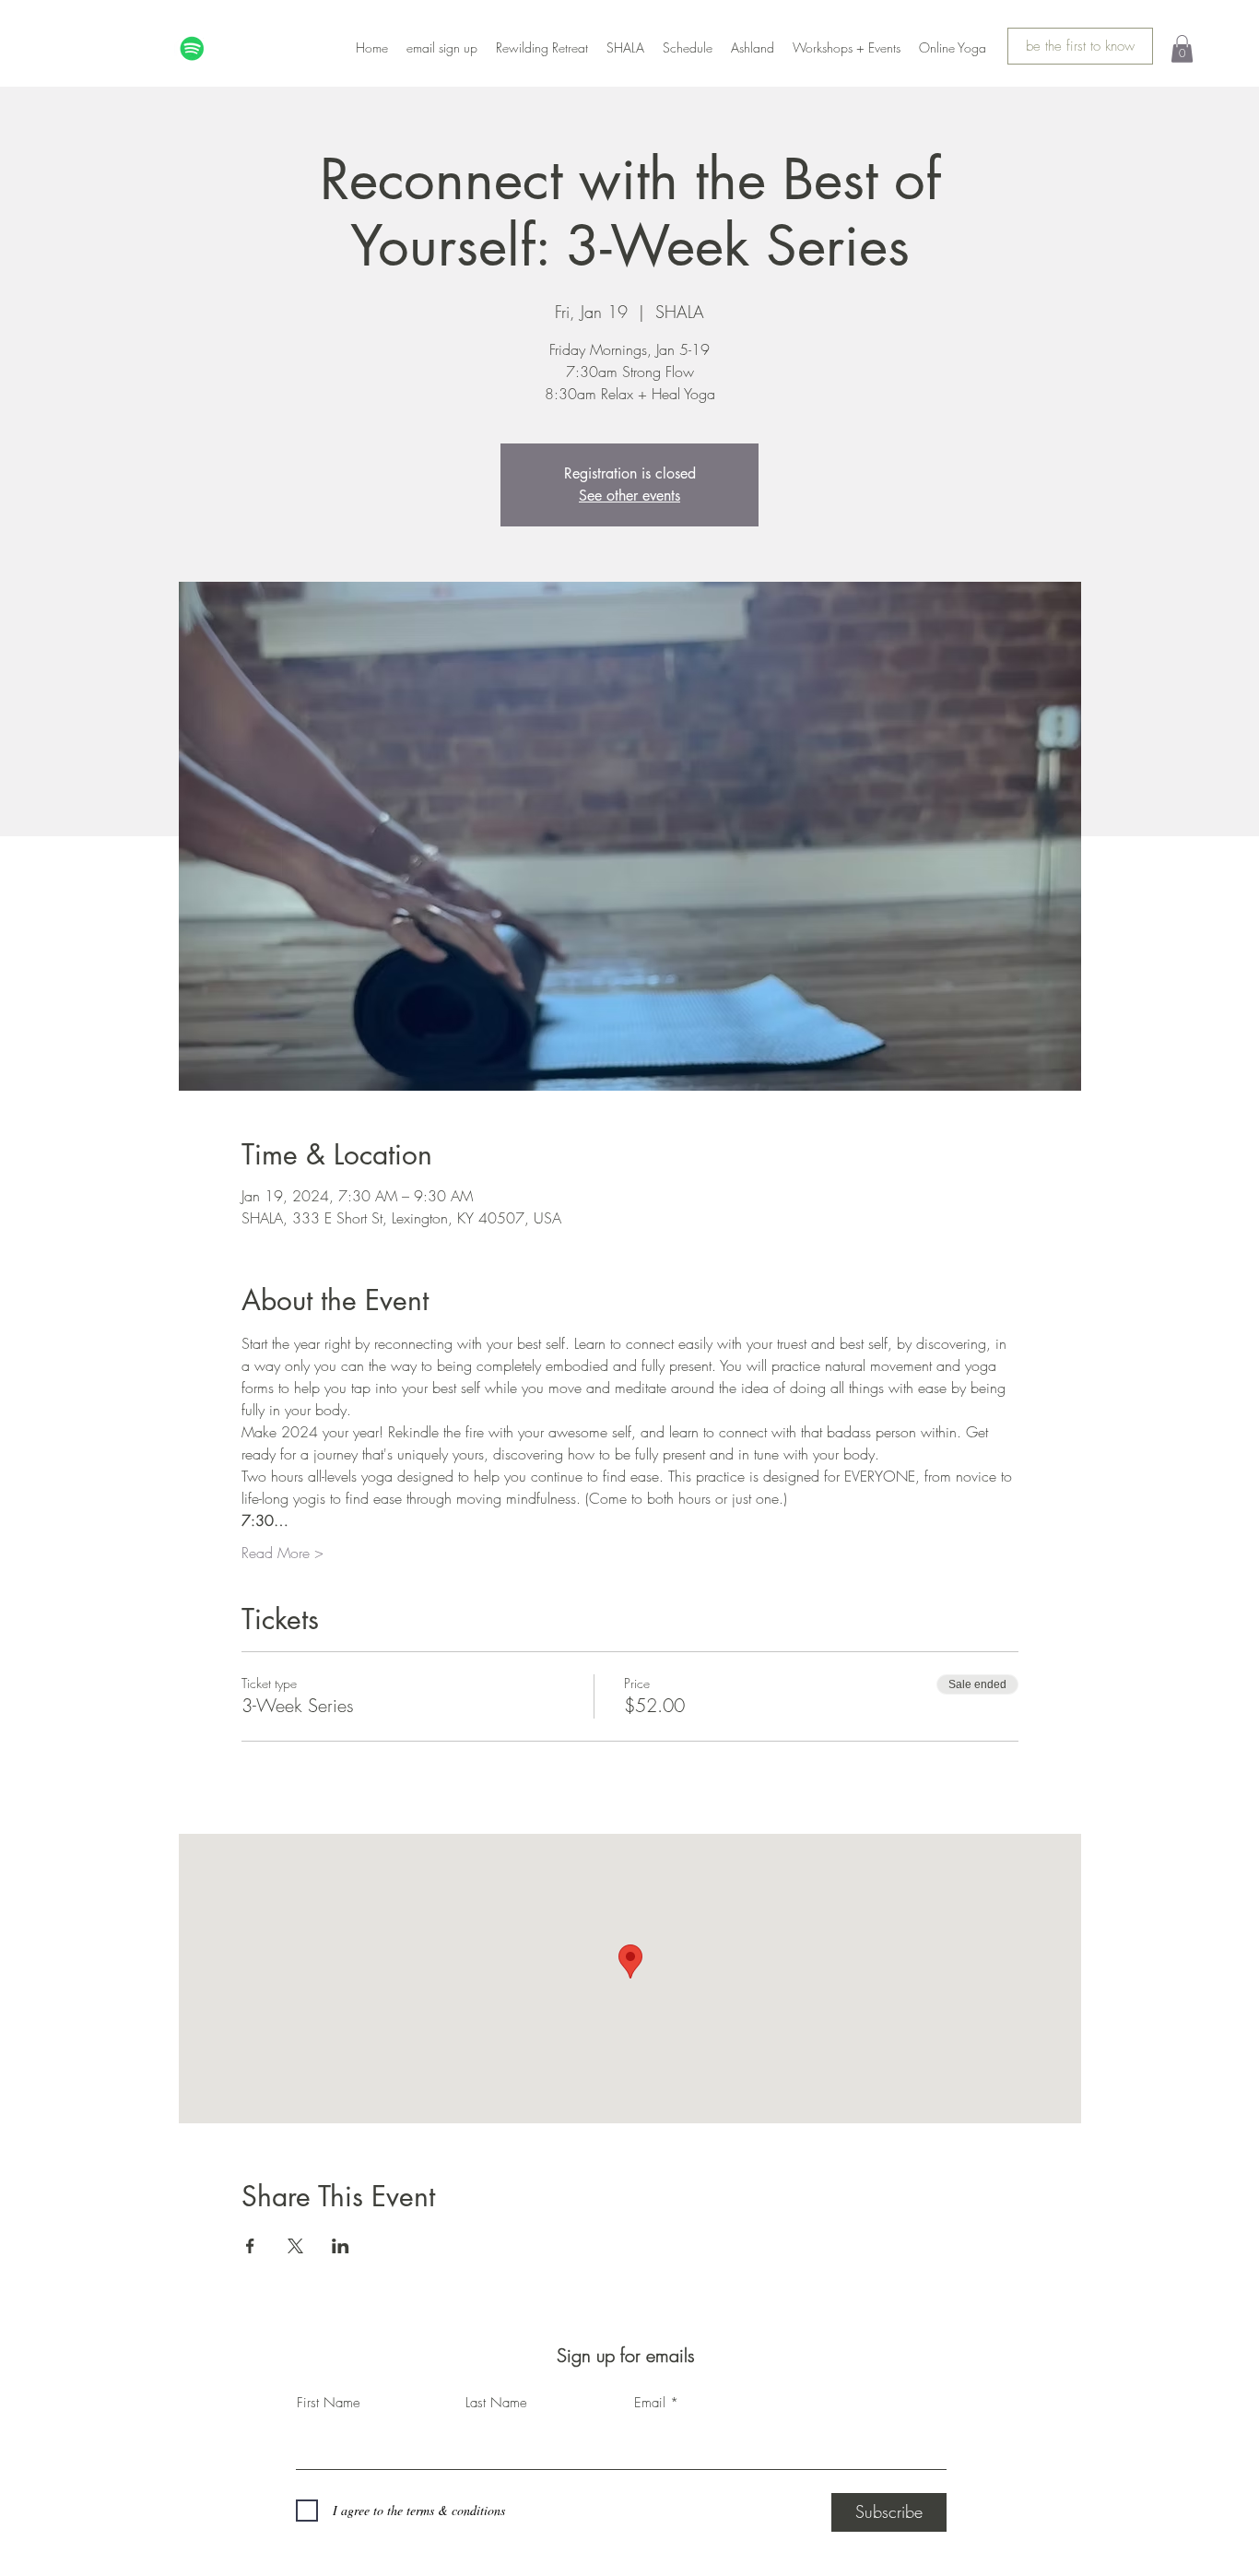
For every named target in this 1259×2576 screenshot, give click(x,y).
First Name (329, 2403)
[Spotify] (192, 48)
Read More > (282, 1553)
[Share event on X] (295, 2246)
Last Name (496, 2403)
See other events (629, 496)
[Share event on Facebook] (250, 2246)
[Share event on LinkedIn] (341, 2246)
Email (650, 2403)
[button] (1182, 49)
